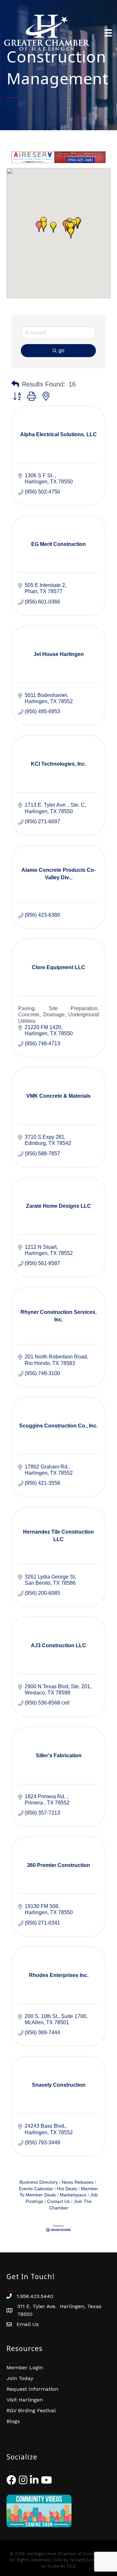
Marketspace (73, 2195)
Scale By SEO (62, 2566)
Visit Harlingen (25, 2400)
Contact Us (58, 2201)
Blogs (13, 2421)
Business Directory (39, 2182)
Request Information (32, 2389)
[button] (71, 233)
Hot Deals (67, 2189)
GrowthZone (83, 2560)
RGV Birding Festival (31, 2410)
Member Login (25, 2367)
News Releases (78, 2182)
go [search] (61, 350)
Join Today (20, 2378)
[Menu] (108, 33)
